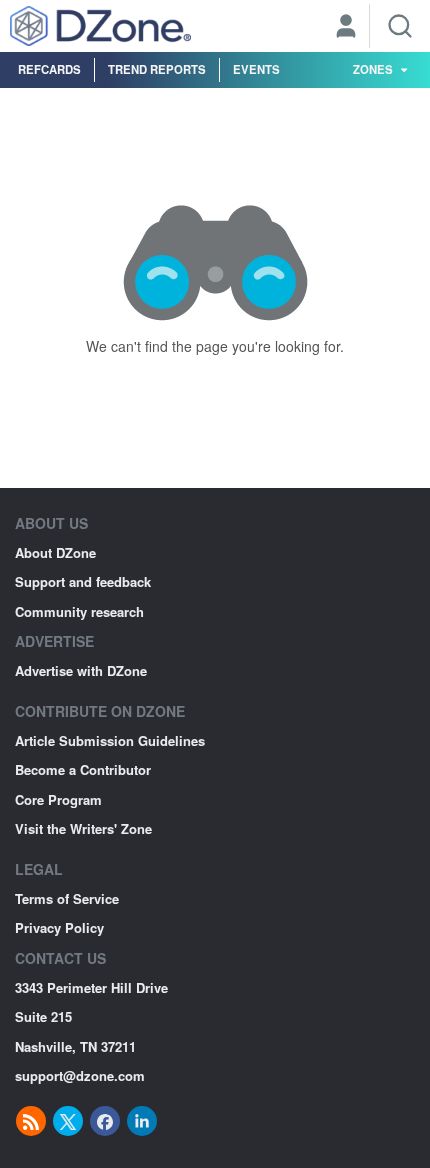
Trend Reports (157, 69)
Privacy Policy (59, 927)
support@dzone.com (80, 1075)
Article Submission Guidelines (110, 740)
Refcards (49, 69)
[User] (346, 28)
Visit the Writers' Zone (83, 828)
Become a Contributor (83, 769)
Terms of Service (67, 898)
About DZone (55, 552)
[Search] (400, 26)
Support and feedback (83, 581)
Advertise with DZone (81, 670)
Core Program (58, 799)
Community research (79, 611)
